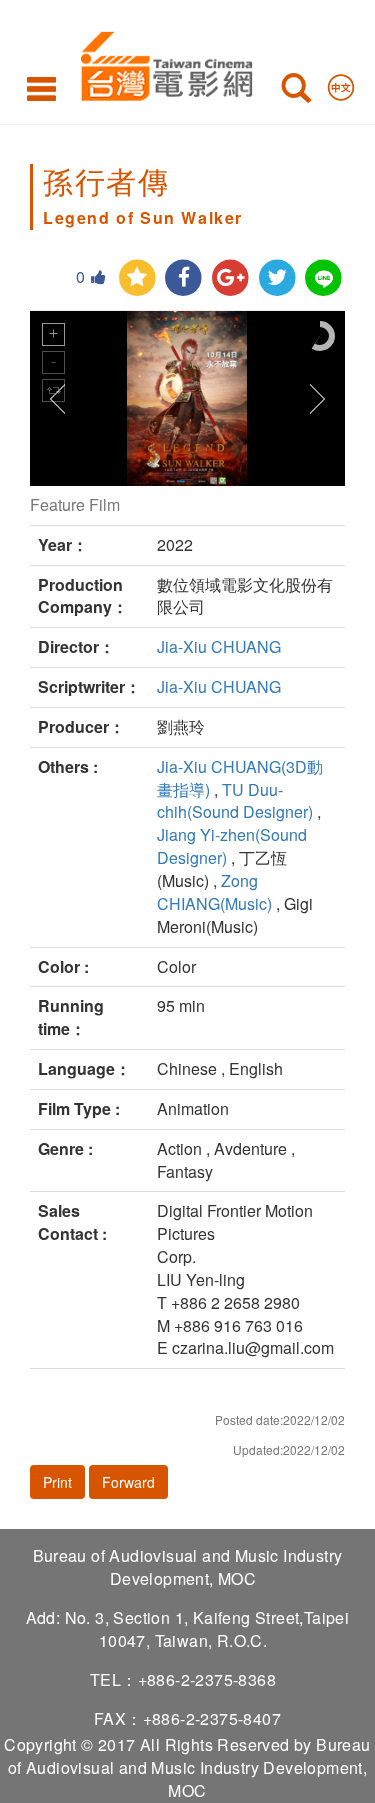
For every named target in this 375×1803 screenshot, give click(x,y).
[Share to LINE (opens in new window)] (323, 278)
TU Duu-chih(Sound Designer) (235, 801)
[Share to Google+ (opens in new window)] (230, 278)
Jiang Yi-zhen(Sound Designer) (232, 846)
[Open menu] (41, 88)
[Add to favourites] (137, 278)
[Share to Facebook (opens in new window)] (183, 278)
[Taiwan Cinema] (161, 62)
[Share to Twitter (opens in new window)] (277, 278)
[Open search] (296, 92)
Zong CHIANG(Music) (214, 892)
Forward (128, 1482)
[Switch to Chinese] (341, 83)
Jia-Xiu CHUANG (219, 646)
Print (57, 1482)
